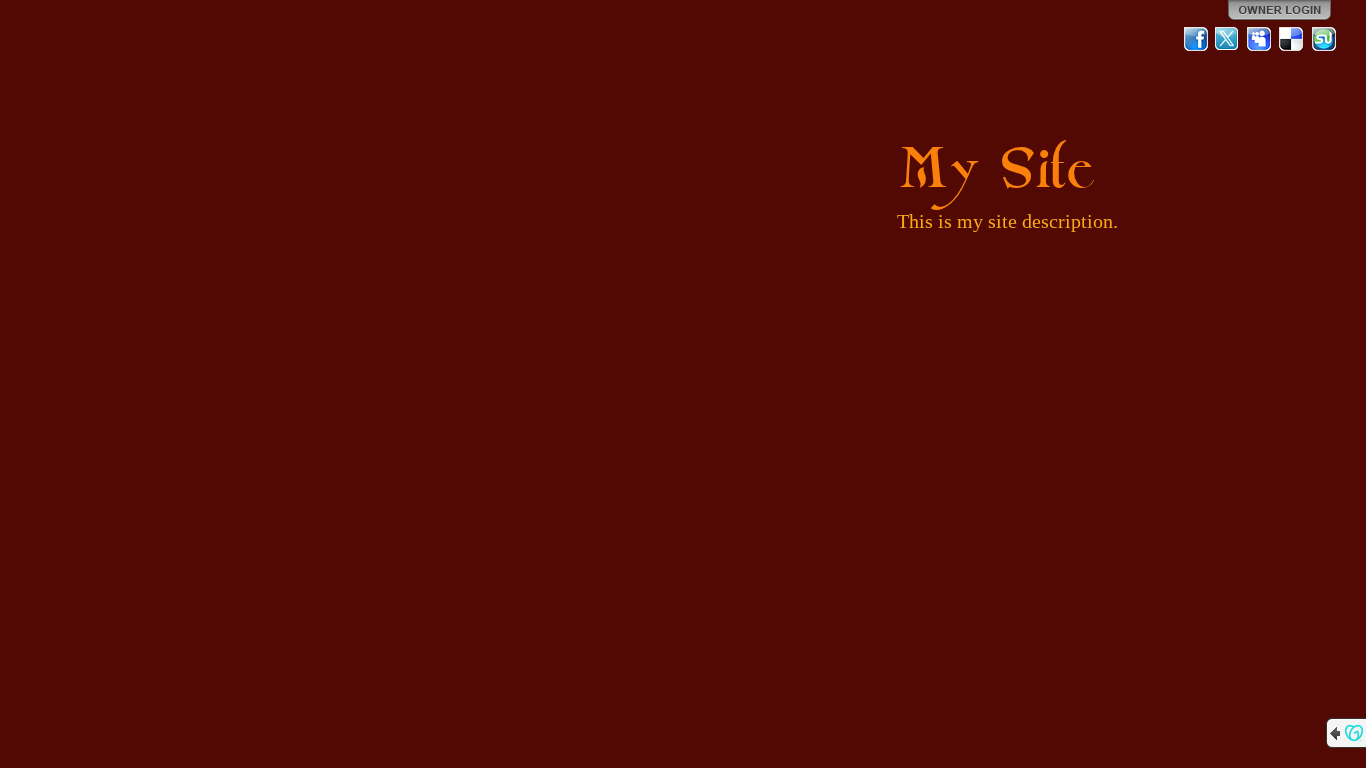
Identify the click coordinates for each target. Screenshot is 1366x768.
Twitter (1228, 39)
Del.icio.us (1292, 39)
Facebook (1196, 39)
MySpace (1260, 39)
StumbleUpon (1324, 39)
